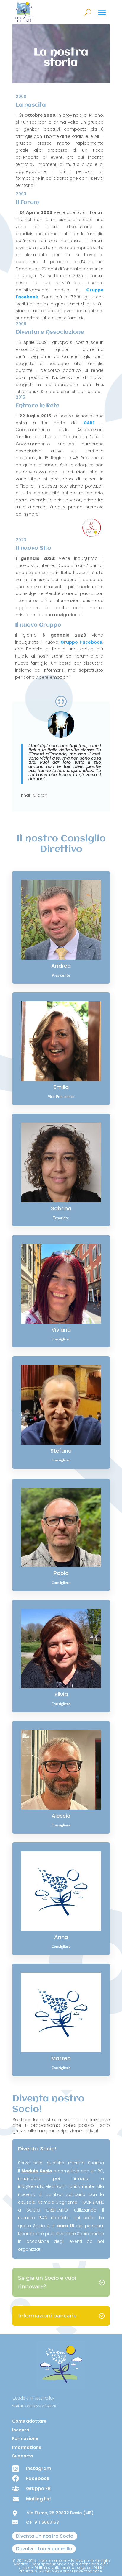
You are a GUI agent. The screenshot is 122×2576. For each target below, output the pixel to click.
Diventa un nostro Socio (45, 2536)
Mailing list (39, 2499)
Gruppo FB (38, 2489)
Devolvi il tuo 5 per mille (44, 2549)
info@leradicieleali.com (43, 2186)
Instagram (39, 2468)
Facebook (38, 2478)
